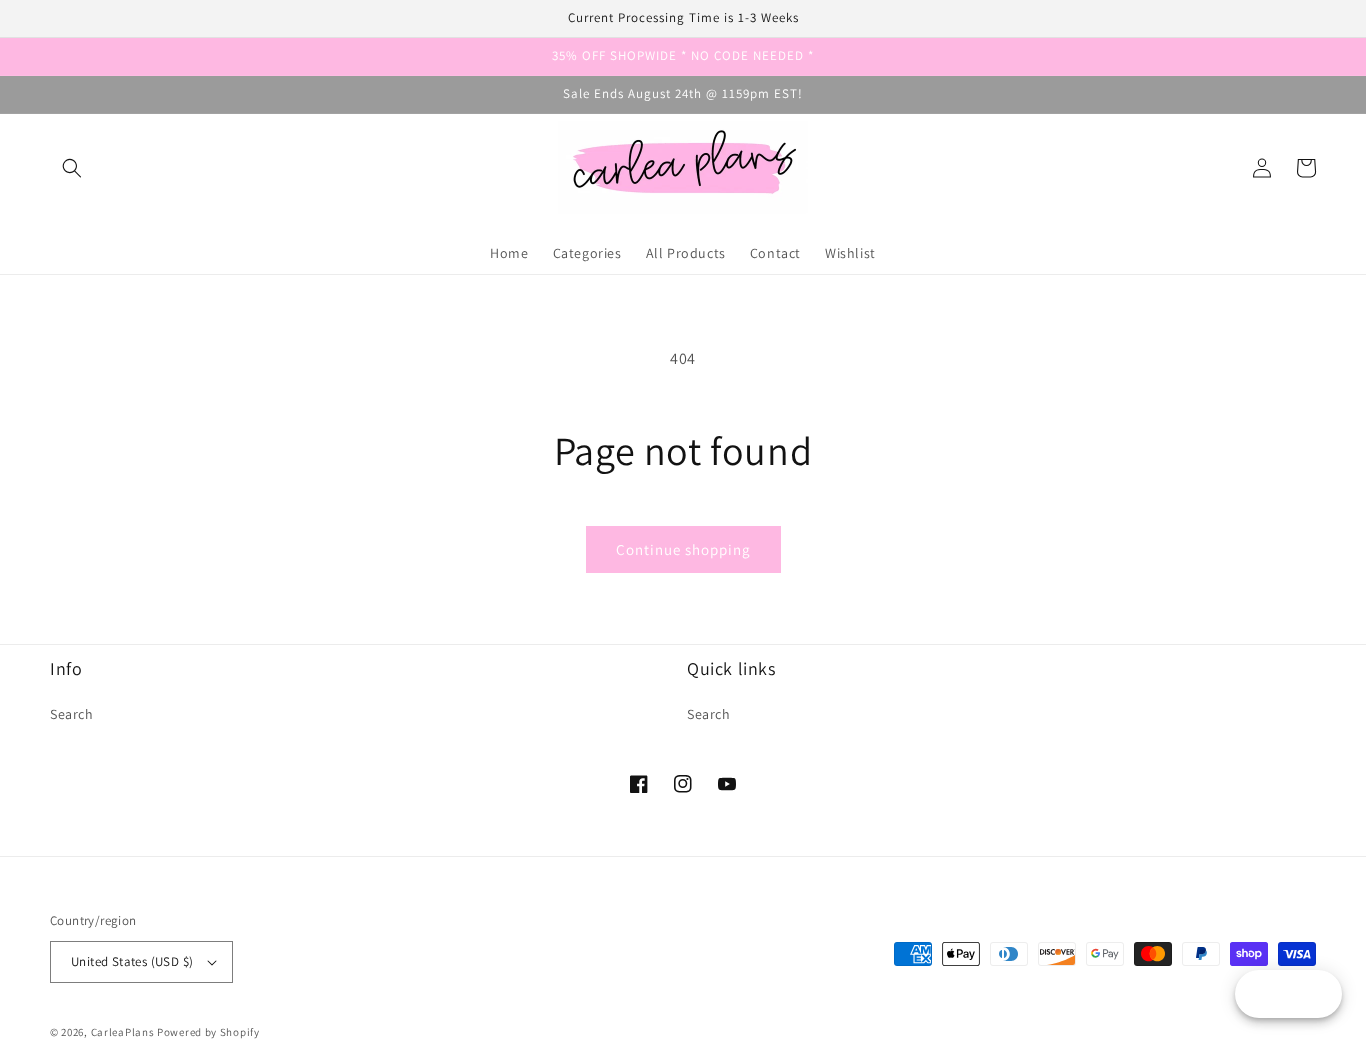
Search (72, 714)
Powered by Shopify (208, 1032)
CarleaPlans (123, 1032)
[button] (72, 168)
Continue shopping (683, 549)
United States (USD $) (132, 961)
